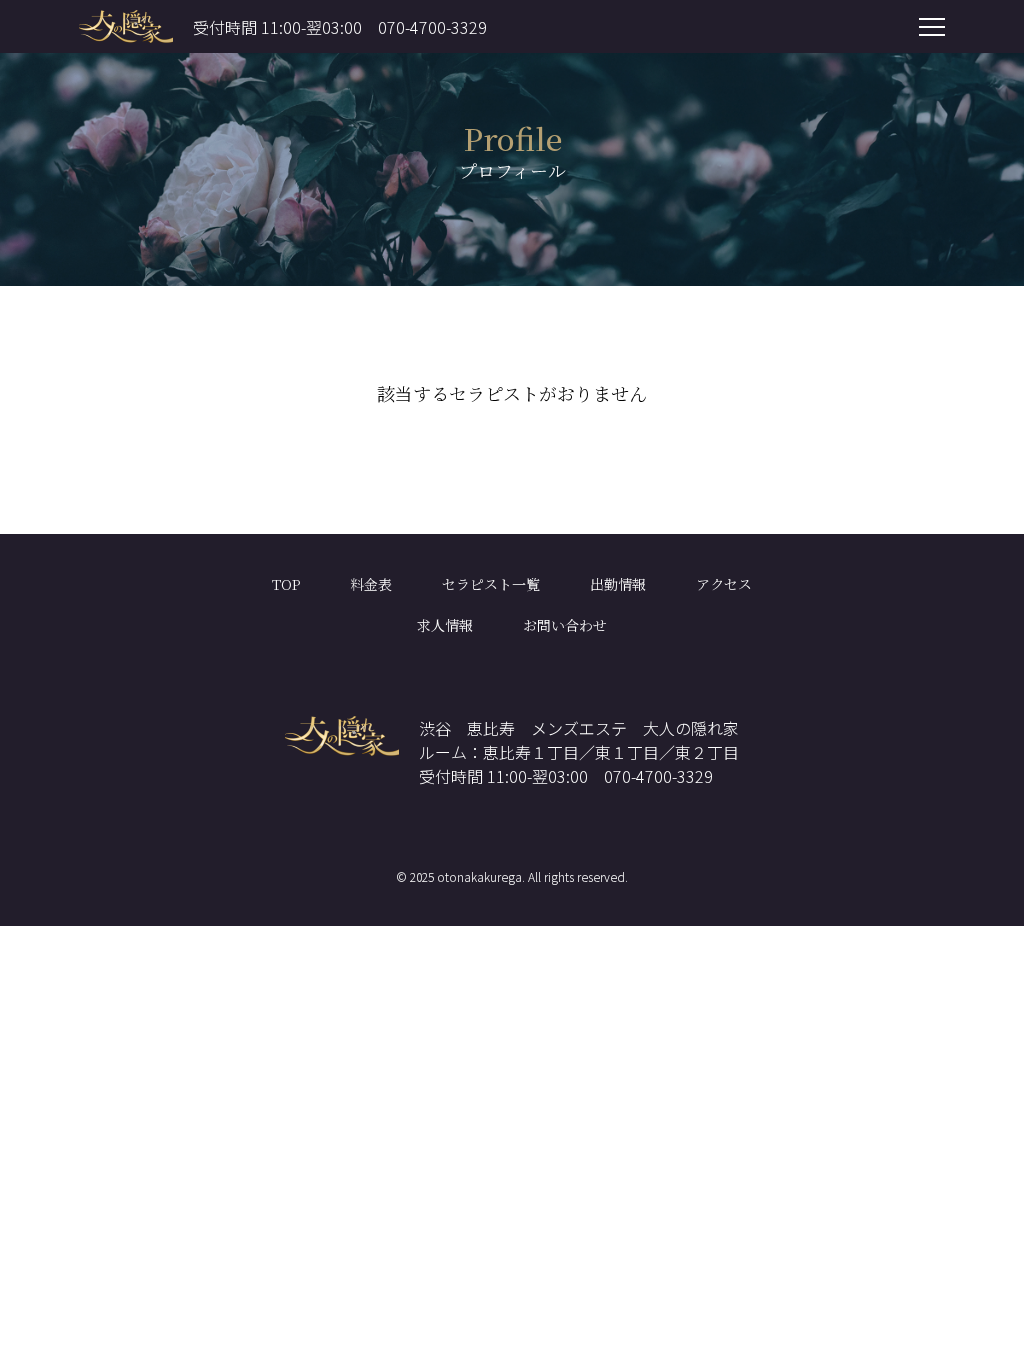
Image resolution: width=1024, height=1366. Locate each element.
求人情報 (445, 625)
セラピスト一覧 (491, 584)
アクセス (724, 584)
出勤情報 (618, 584)
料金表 (371, 584)
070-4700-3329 (432, 27)
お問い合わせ (565, 625)
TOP (286, 584)
